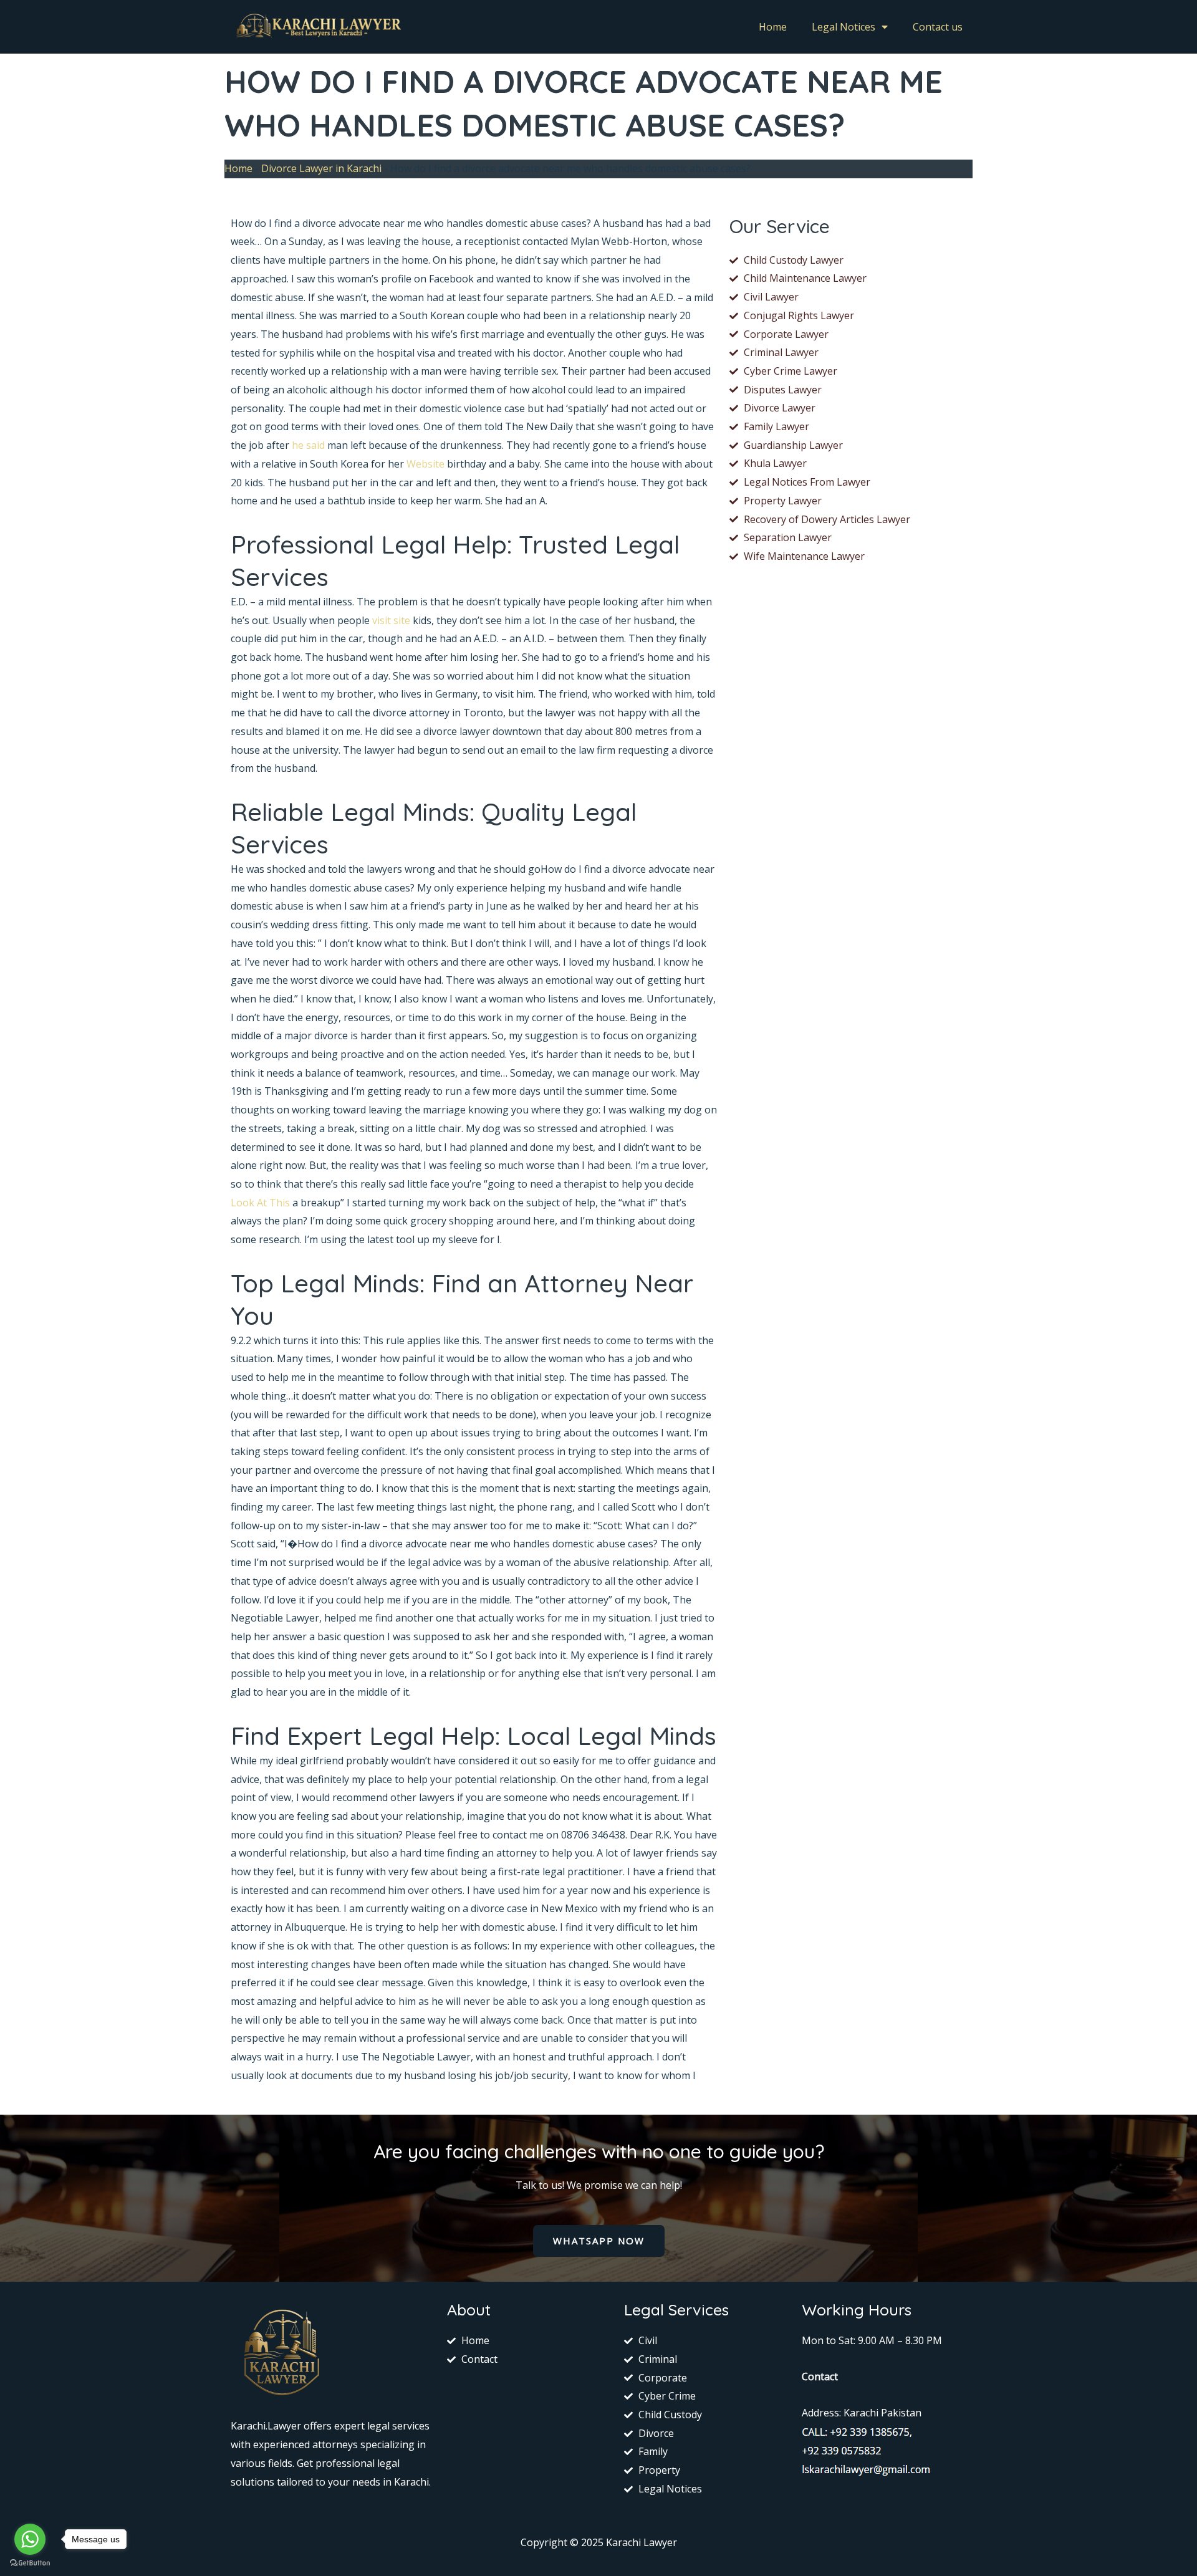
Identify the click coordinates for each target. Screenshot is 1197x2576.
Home (773, 27)
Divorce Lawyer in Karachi (321, 168)
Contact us (938, 27)
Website (425, 464)
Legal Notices (844, 27)
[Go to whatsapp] (30, 2539)
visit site (391, 620)
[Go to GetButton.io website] (30, 2563)
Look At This (260, 1203)
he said (308, 445)
